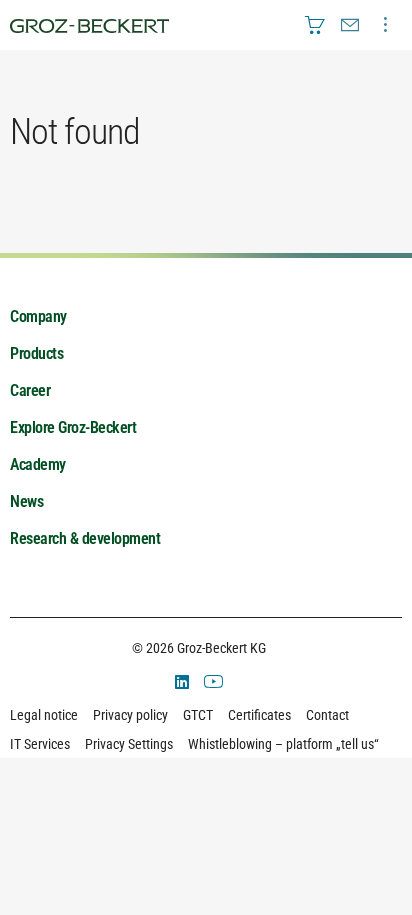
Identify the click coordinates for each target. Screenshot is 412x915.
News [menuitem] (26, 501)
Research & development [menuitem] (85, 538)
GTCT (198, 715)
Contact (327, 715)
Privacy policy (130, 715)
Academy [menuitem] (38, 464)
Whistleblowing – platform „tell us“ (283, 744)
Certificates (259, 715)
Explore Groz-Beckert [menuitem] (73, 427)
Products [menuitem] (36, 353)
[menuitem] (315, 25)
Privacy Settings (129, 744)
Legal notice (44, 715)
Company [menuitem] (38, 316)
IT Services (40, 744)
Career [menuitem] (30, 390)
